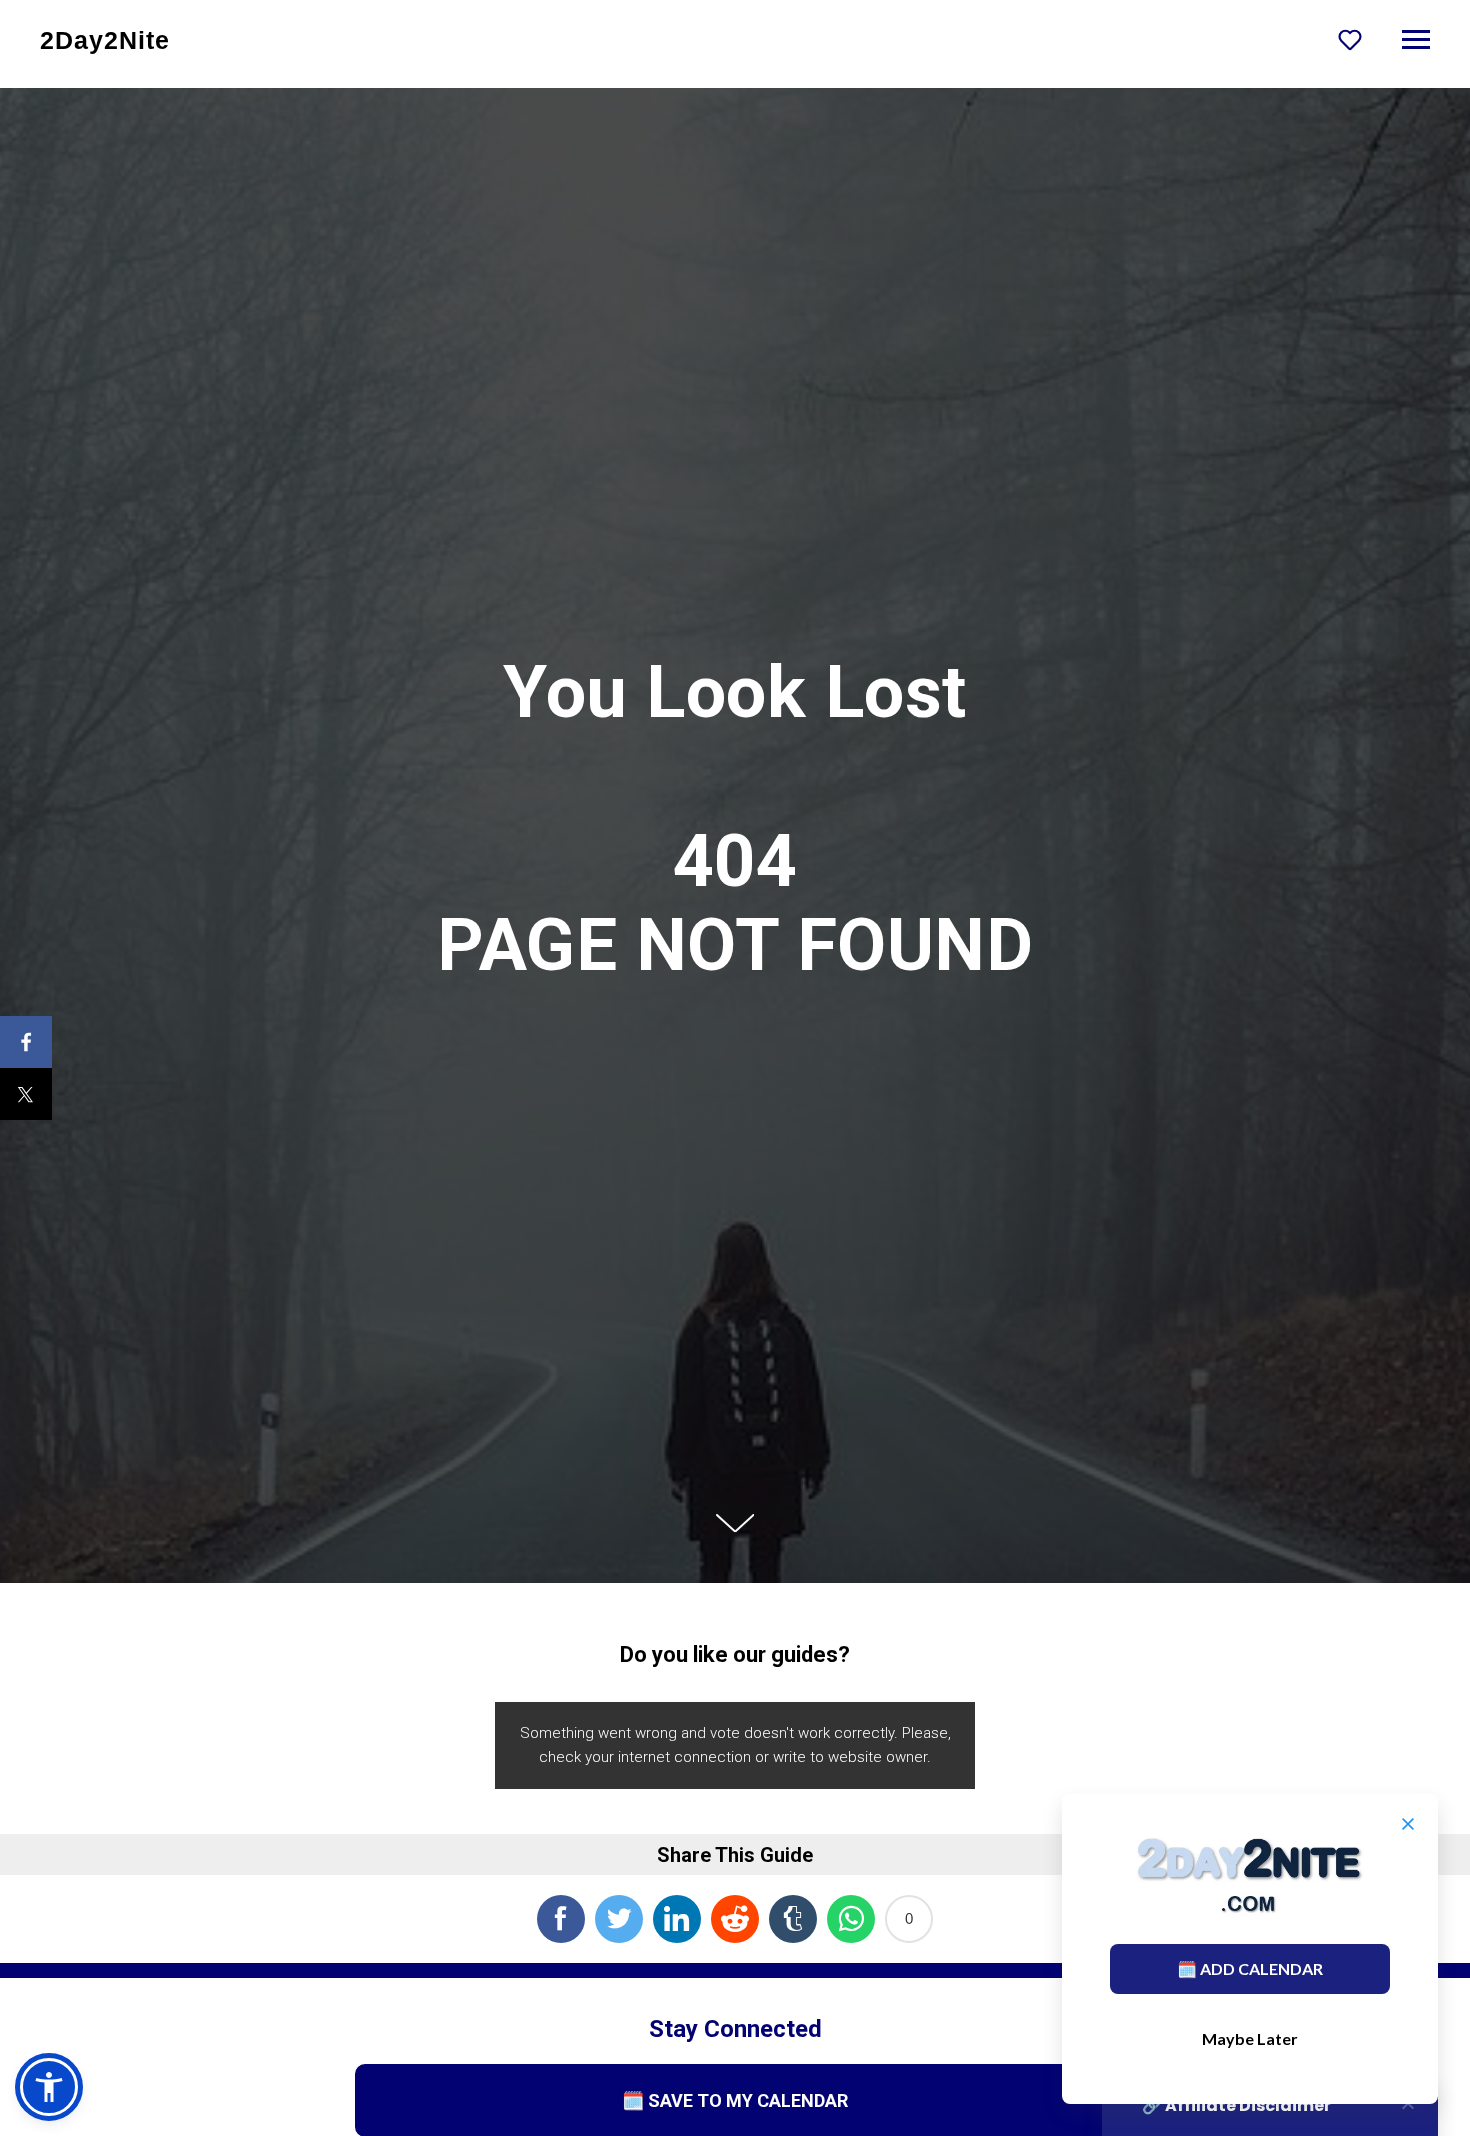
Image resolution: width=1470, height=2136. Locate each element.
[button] (1350, 39)
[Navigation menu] (1416, 40)
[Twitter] (26, 1094)
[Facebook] (26, 1042)
